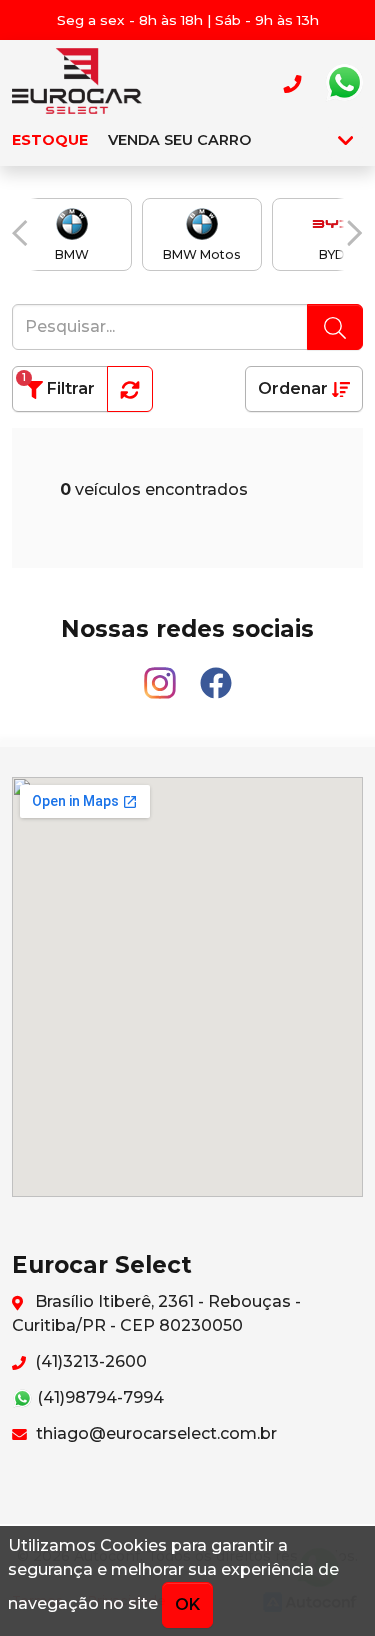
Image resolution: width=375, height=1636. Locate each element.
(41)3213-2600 (89, 1361)
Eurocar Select (77, 83)
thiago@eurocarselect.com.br (154, 1433)
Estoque (50, 140)
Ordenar (295, 388)
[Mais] (345, 140)
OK (187, 1604)
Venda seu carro (179, 140)
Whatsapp (344, 83)
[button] (20, 233)
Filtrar (58, 384)
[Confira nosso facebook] (216, 674)
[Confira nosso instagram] (162, 674)
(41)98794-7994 (98, 1397)
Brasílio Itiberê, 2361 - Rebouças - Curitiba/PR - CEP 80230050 (156, 1313)
